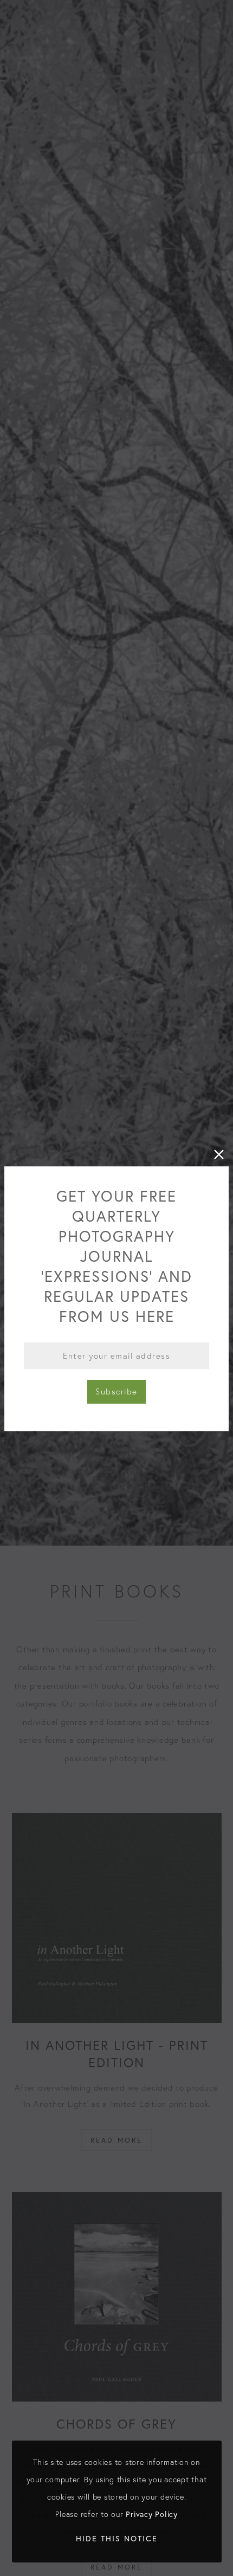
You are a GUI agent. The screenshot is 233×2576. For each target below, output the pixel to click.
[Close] (219, 1154)
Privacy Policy (152, 2514)
